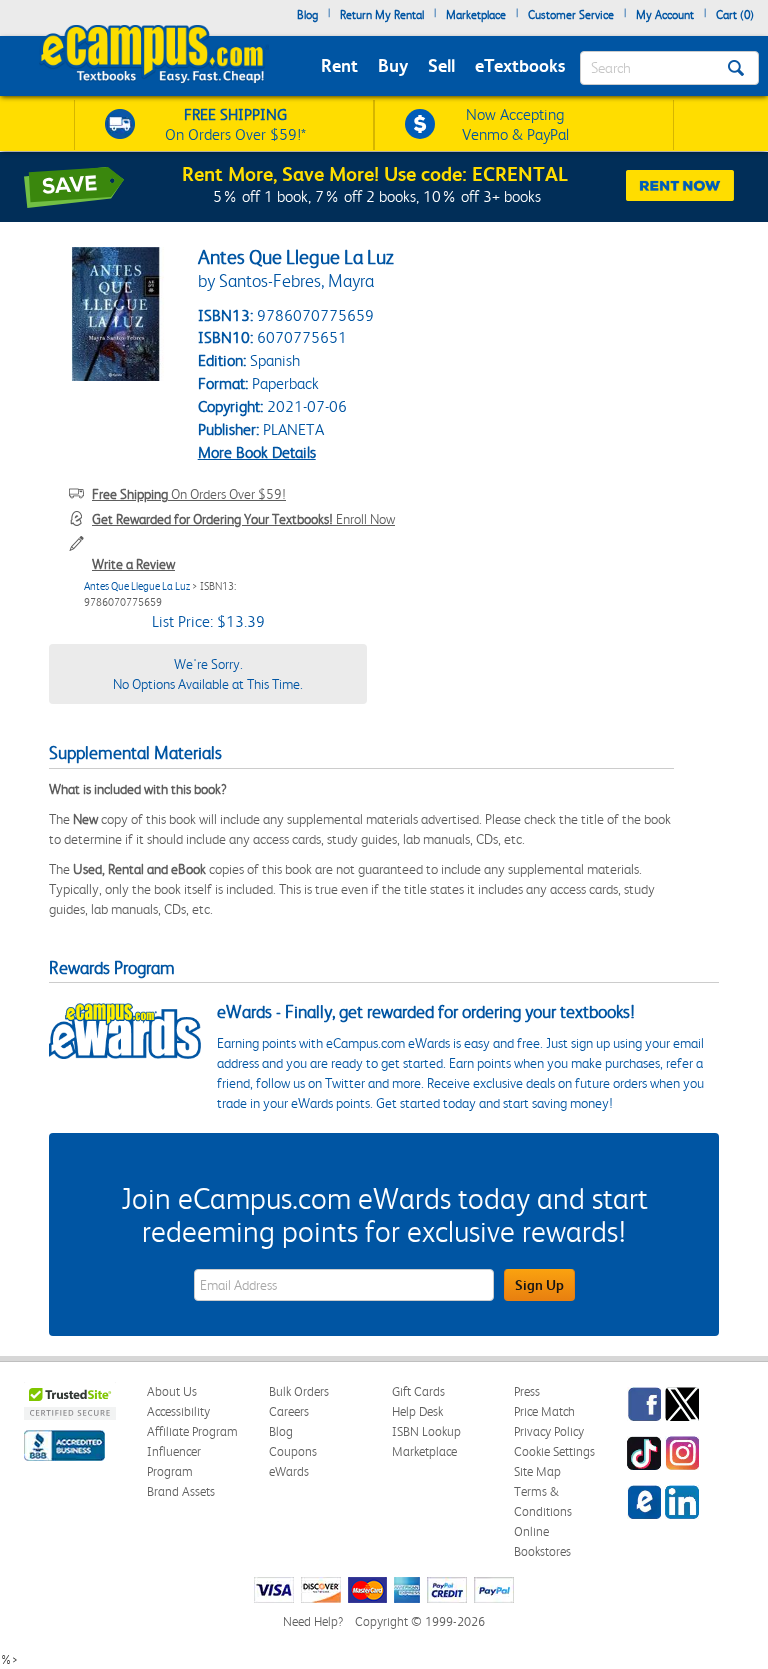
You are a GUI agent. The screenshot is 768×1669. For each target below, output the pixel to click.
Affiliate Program (192, 1431)
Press (527, 1391)
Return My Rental (382, 15)
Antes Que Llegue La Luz (137, 586)
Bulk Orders (299, 1391)
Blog (307, 15)
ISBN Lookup (426, 1431)
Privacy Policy (549, 1431)
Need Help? (313, 1621)
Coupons (293, 1451)
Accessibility (178, 1411)
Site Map (537, 1471)
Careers (289, 1411)
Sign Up (539, 1285)
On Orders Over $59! (189, 494)
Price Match (544, 1411)
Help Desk (417, 1411)
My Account (665, 15)
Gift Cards (418, 1391)
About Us (172, 1391)
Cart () (735, 15)
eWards (289, 1471)
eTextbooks (520, 65)
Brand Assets (181, 1491)
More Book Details (257, 452)
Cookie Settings (554, 1451)
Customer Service (571, 15)
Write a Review (133, 564)
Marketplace (476, 15)
